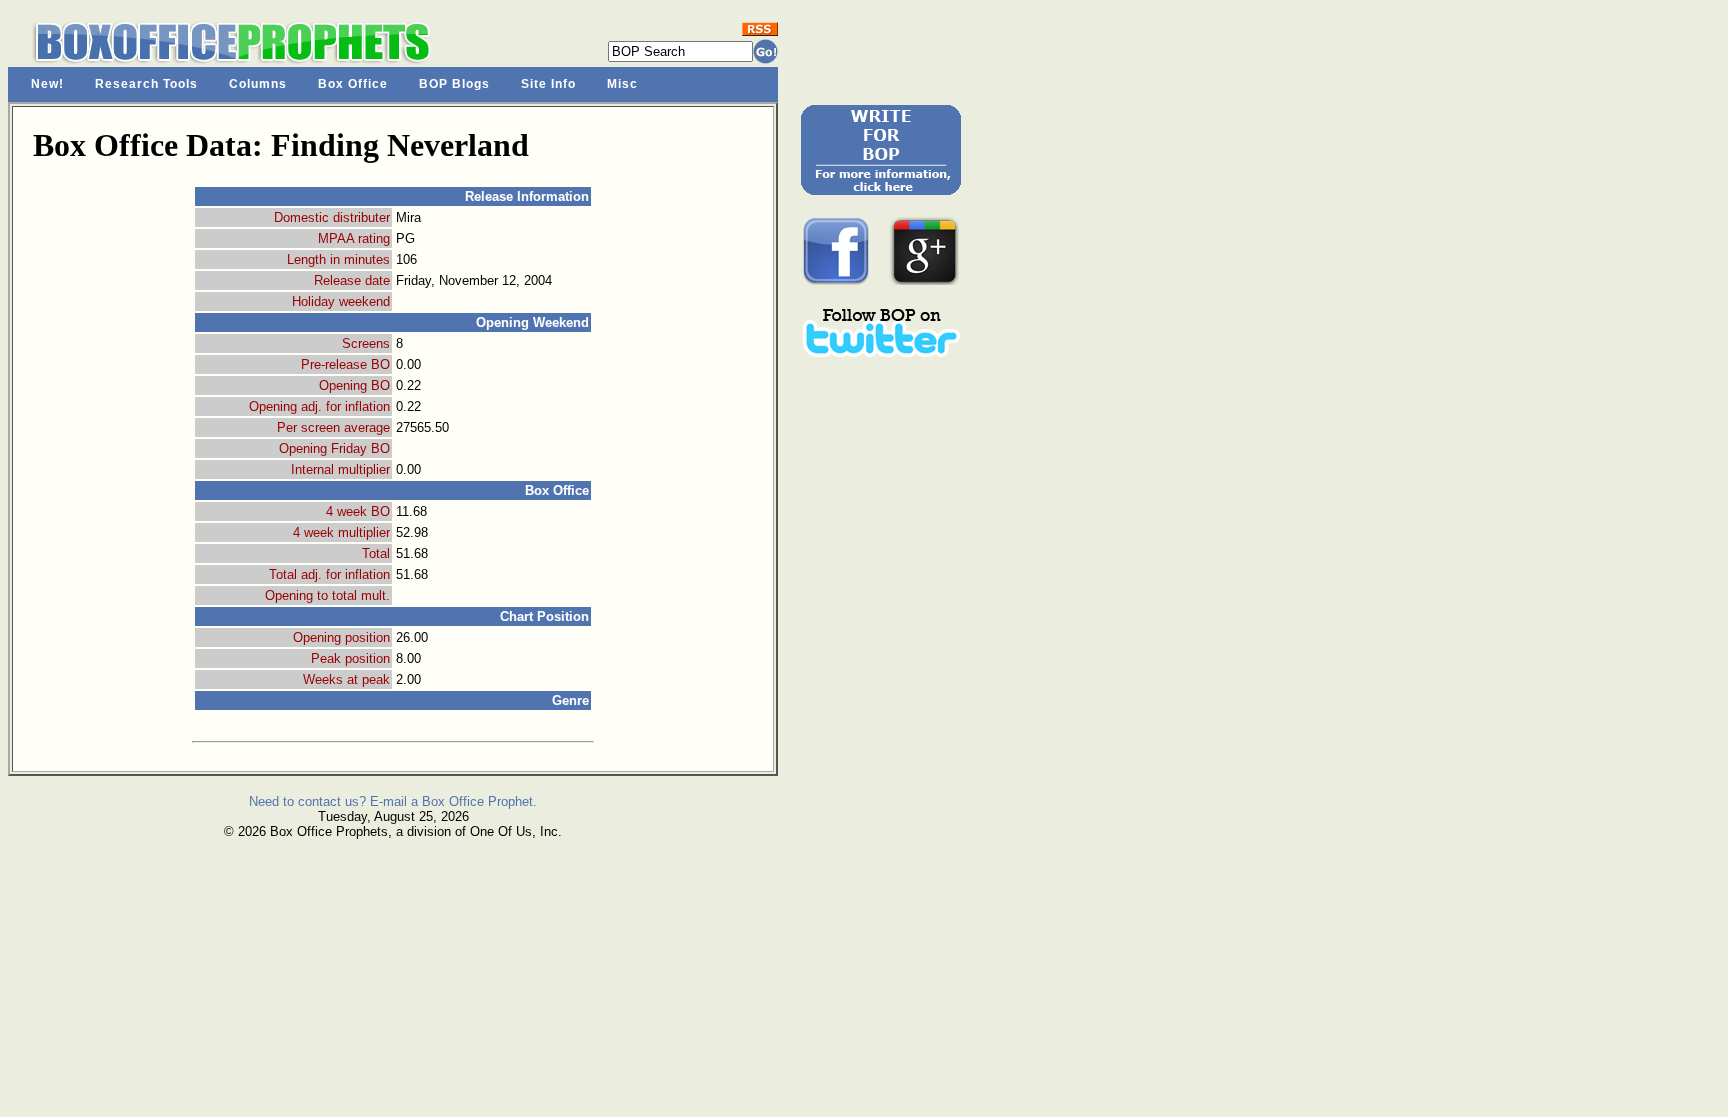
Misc (622, 84)
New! (47, 84)
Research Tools (146, 84)
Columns (258, 84)
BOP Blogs (454, 84)
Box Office (353, 84)
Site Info (548, 84)
